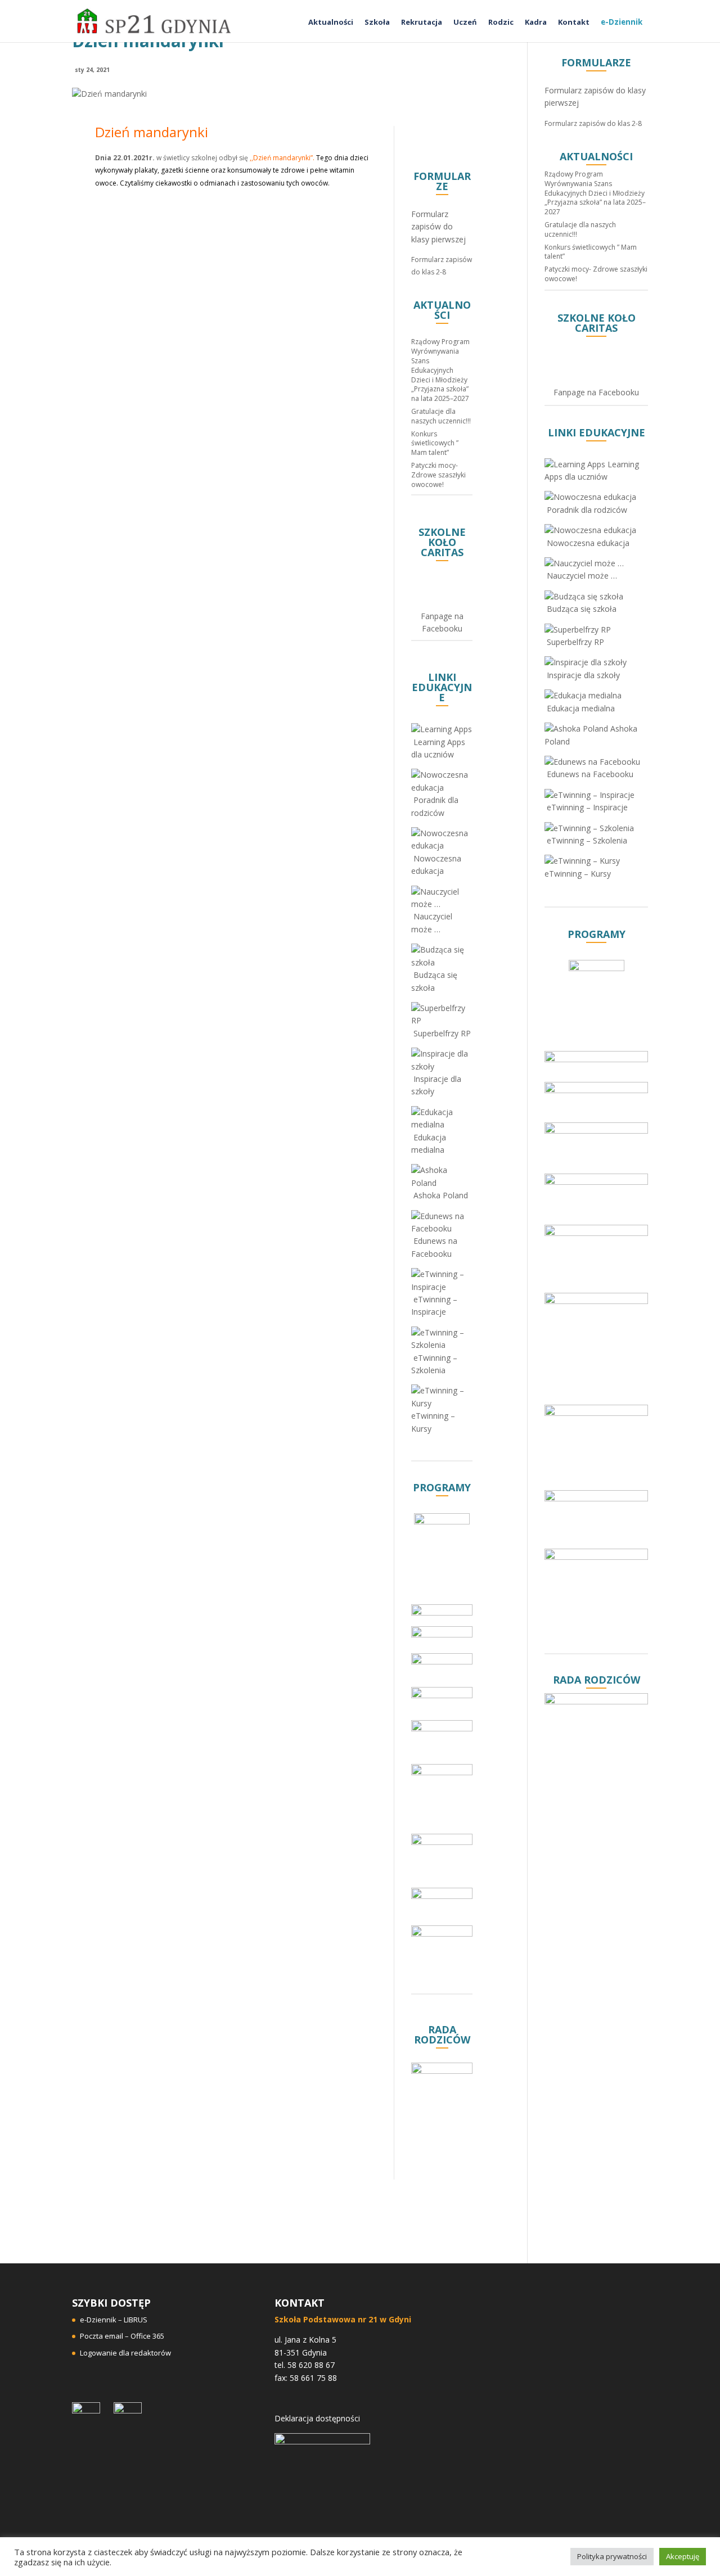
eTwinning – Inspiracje (434, 1305)
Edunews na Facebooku (434, 1247)
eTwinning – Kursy (433, 1422)
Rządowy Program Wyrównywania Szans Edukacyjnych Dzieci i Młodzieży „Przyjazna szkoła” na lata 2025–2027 (440, 370)
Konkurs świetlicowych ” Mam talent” (435, 443)
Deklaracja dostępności (317, 2418)
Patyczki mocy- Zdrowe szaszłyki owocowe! (438, 475)
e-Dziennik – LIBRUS (114, 2320)
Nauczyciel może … (432, 922)
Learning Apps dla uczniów (438, 748)
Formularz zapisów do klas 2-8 (593, 123)
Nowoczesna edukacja (436, 865)
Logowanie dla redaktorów (125, 2353)
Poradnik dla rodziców (435, 806)
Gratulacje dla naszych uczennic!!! (441, 416)
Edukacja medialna (429, 1143)
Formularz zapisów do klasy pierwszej (438, 227)
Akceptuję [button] (683, 2556)
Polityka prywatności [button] (612, 2556)
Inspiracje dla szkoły (436, 1085)
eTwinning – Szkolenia (434, 1364)
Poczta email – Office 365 (122, 2336)
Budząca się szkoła (434, 981)
